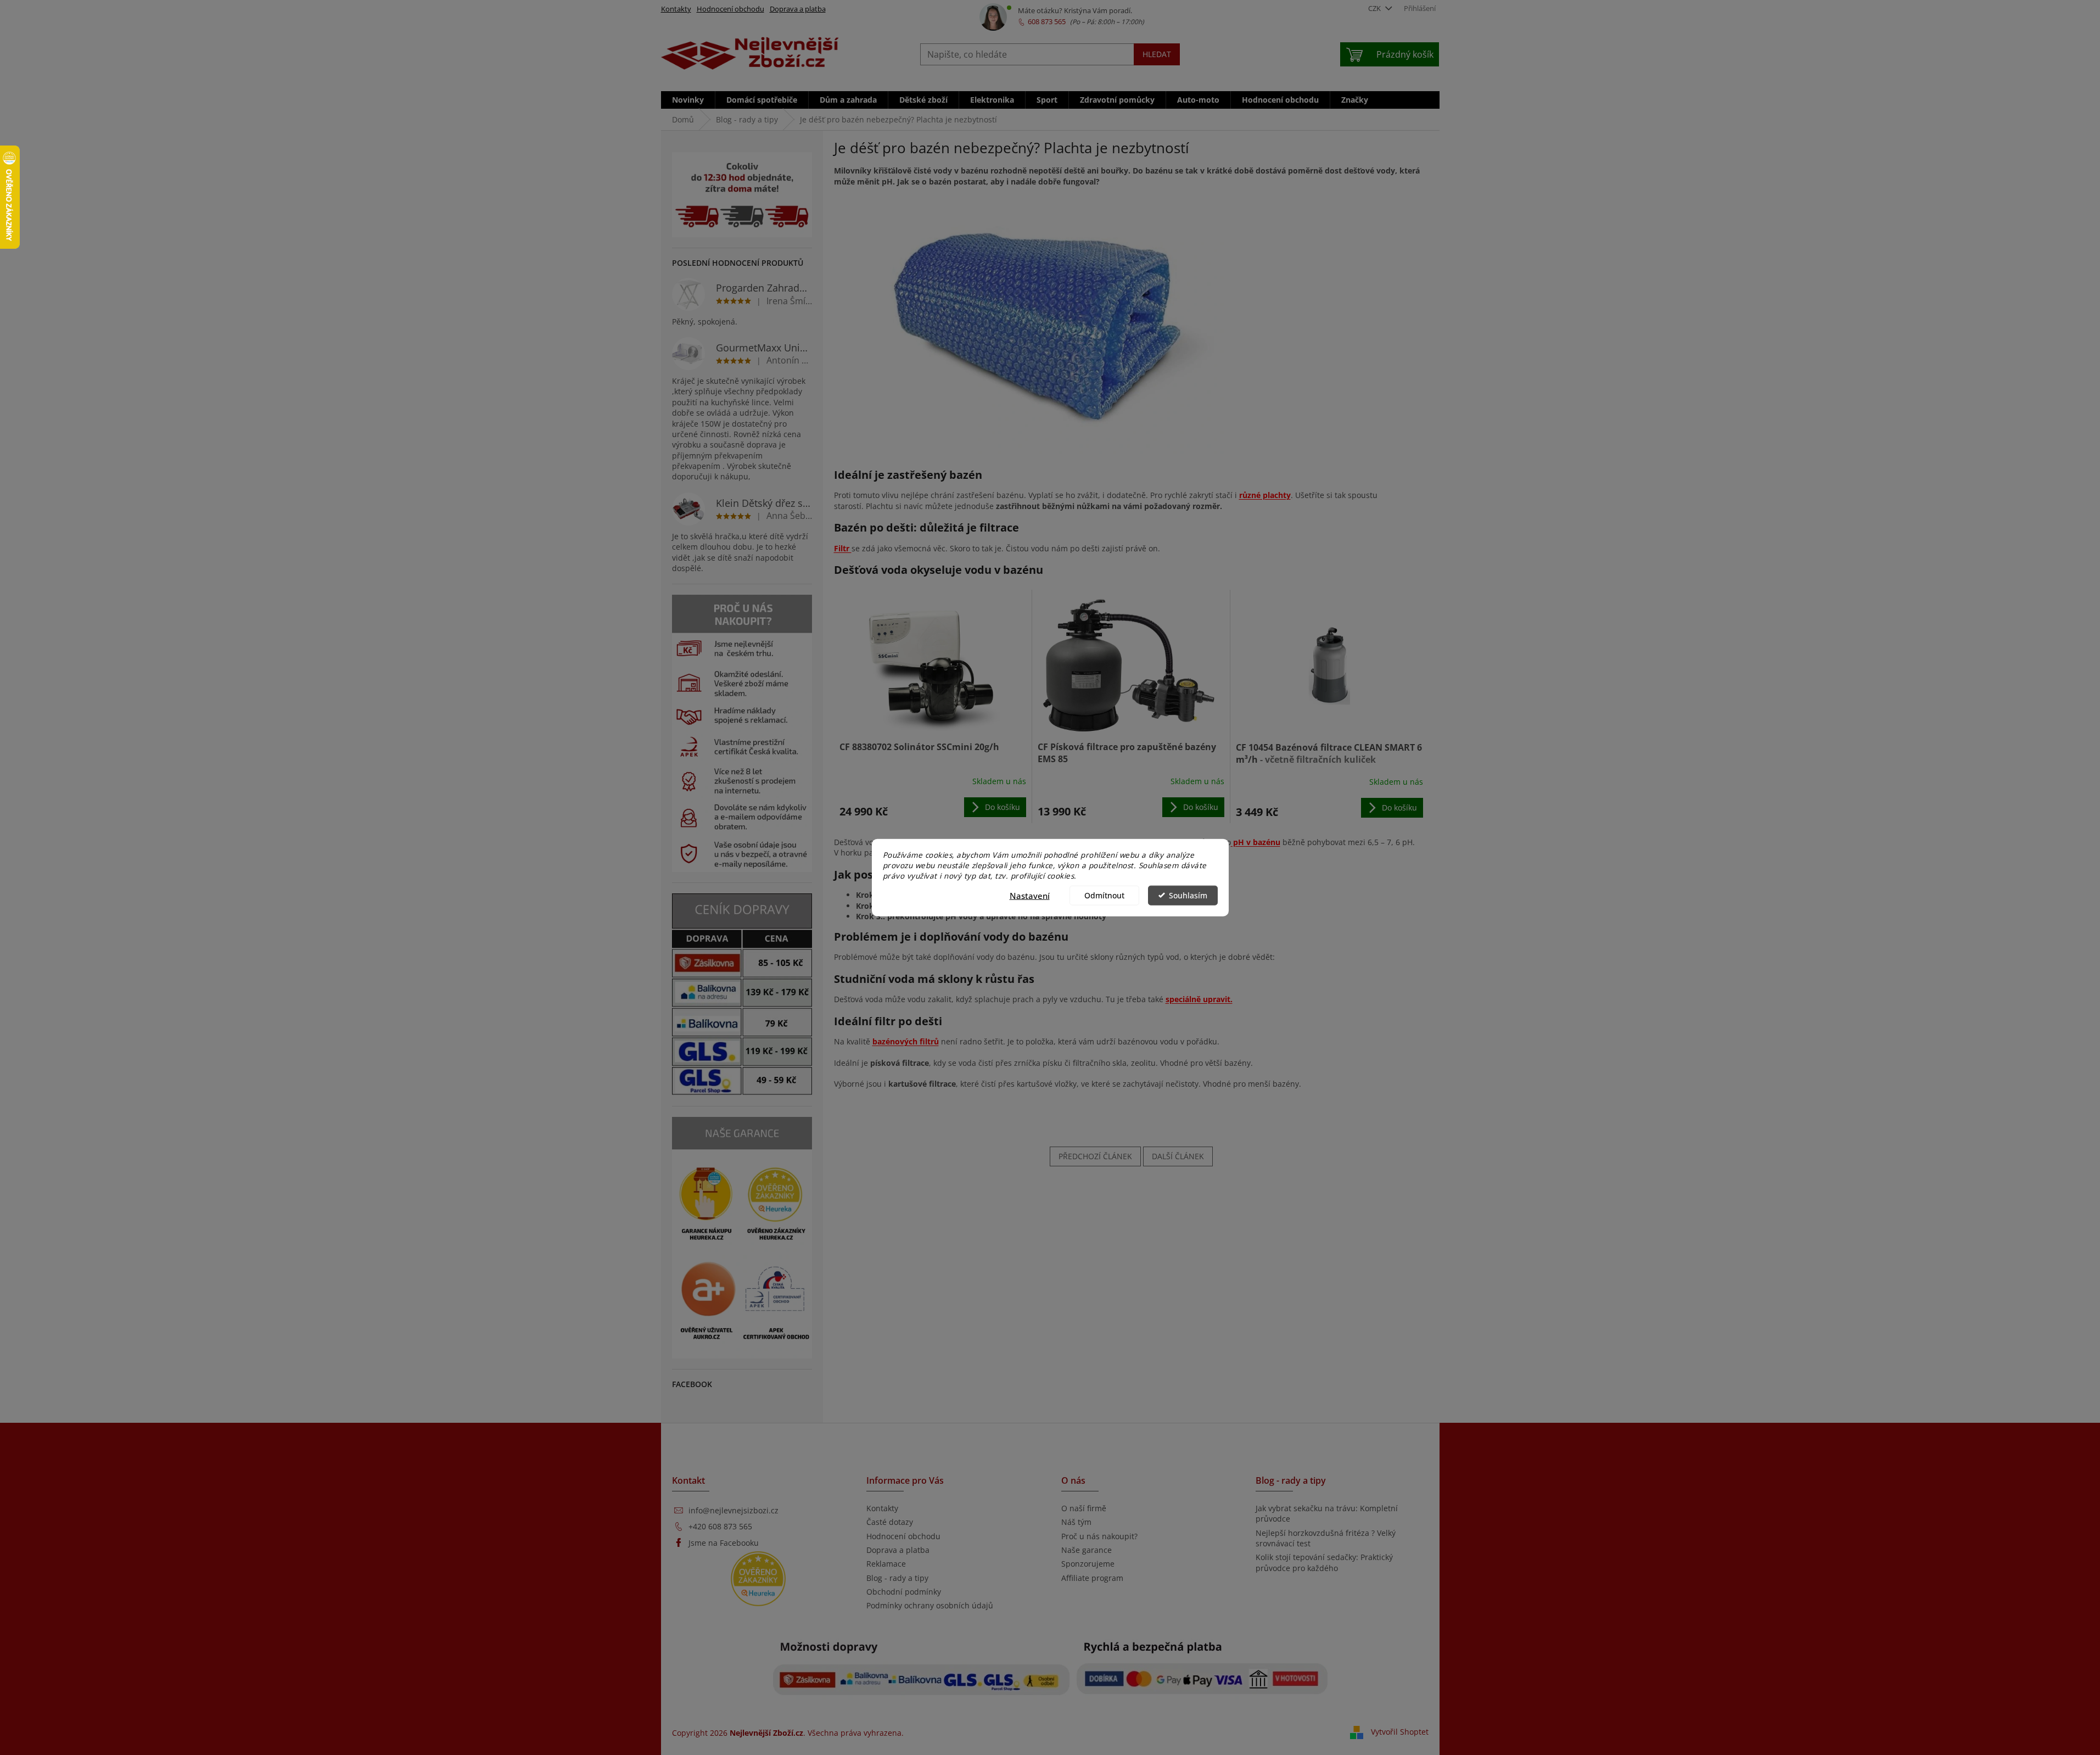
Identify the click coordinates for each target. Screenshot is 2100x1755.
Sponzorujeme (1088, 1564)
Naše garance (1087, 1550)
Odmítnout (1104, 895)
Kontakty (676, 9)
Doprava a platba (798, 9)
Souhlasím (1188, 895)
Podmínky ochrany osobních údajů (930, 1605)
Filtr (843, 548)
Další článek (1178, 1156)
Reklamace (886, 1564)
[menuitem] (688, 100)
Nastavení (1030, 895)
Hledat (1157, 54)
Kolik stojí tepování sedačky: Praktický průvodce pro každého (1324, 1562)
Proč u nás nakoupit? (1099, 1536)
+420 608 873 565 (720, 1526)
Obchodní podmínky (904, 1592)
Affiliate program (1092, 1578)
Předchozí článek (1095, 1156)
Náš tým (1076, 1522)
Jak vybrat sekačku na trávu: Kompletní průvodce (1327, 1513)
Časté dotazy (890, 1522)
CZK (1375, 8)
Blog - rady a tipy (897, 1578)
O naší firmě (1084, 1508)
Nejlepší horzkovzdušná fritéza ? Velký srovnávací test (1326, 1538)
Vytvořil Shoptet (1400, 1732)
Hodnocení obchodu (730, 9)
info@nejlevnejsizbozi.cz (733, 1510)
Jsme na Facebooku (724, 1543)
